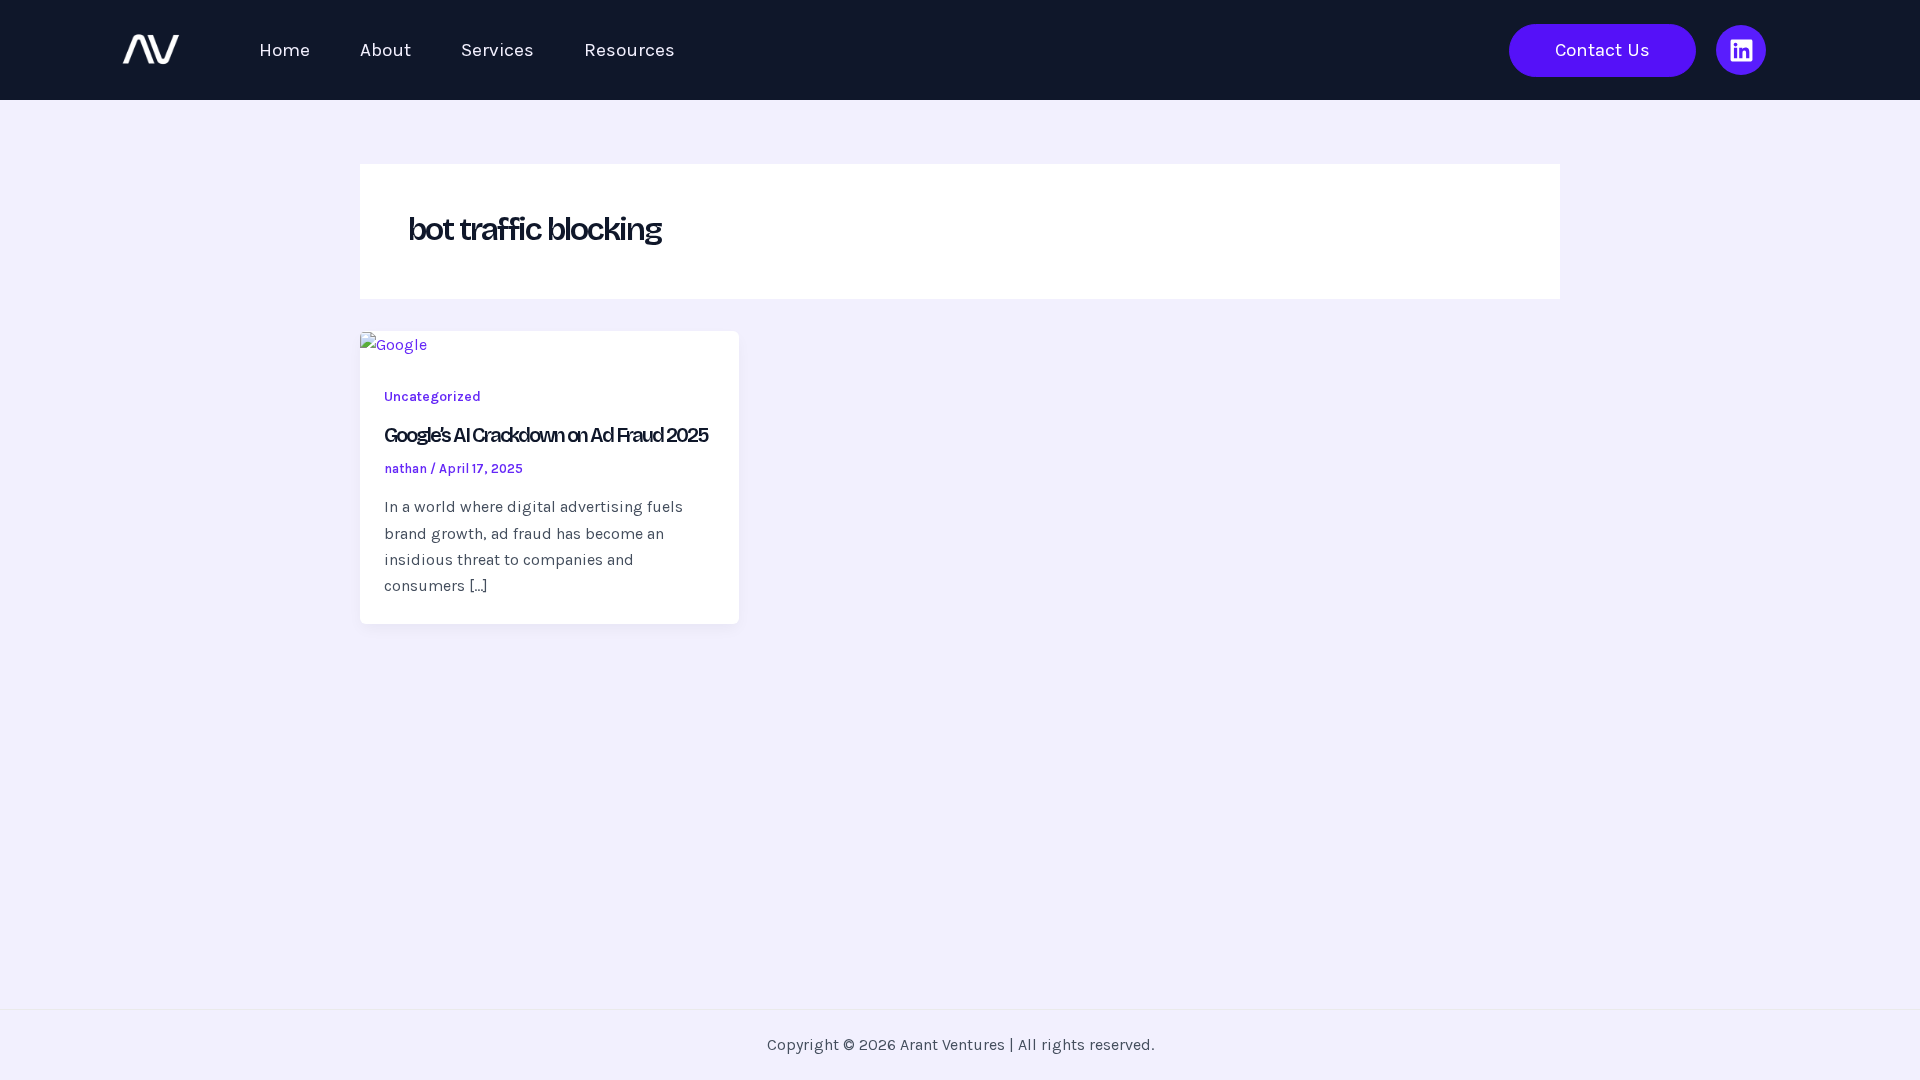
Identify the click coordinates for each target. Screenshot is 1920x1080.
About (385, 50)
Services (497, 50)
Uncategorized (432, 396)
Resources (629, 50)
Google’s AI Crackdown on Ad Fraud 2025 (546, 435)
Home (284, 50)
